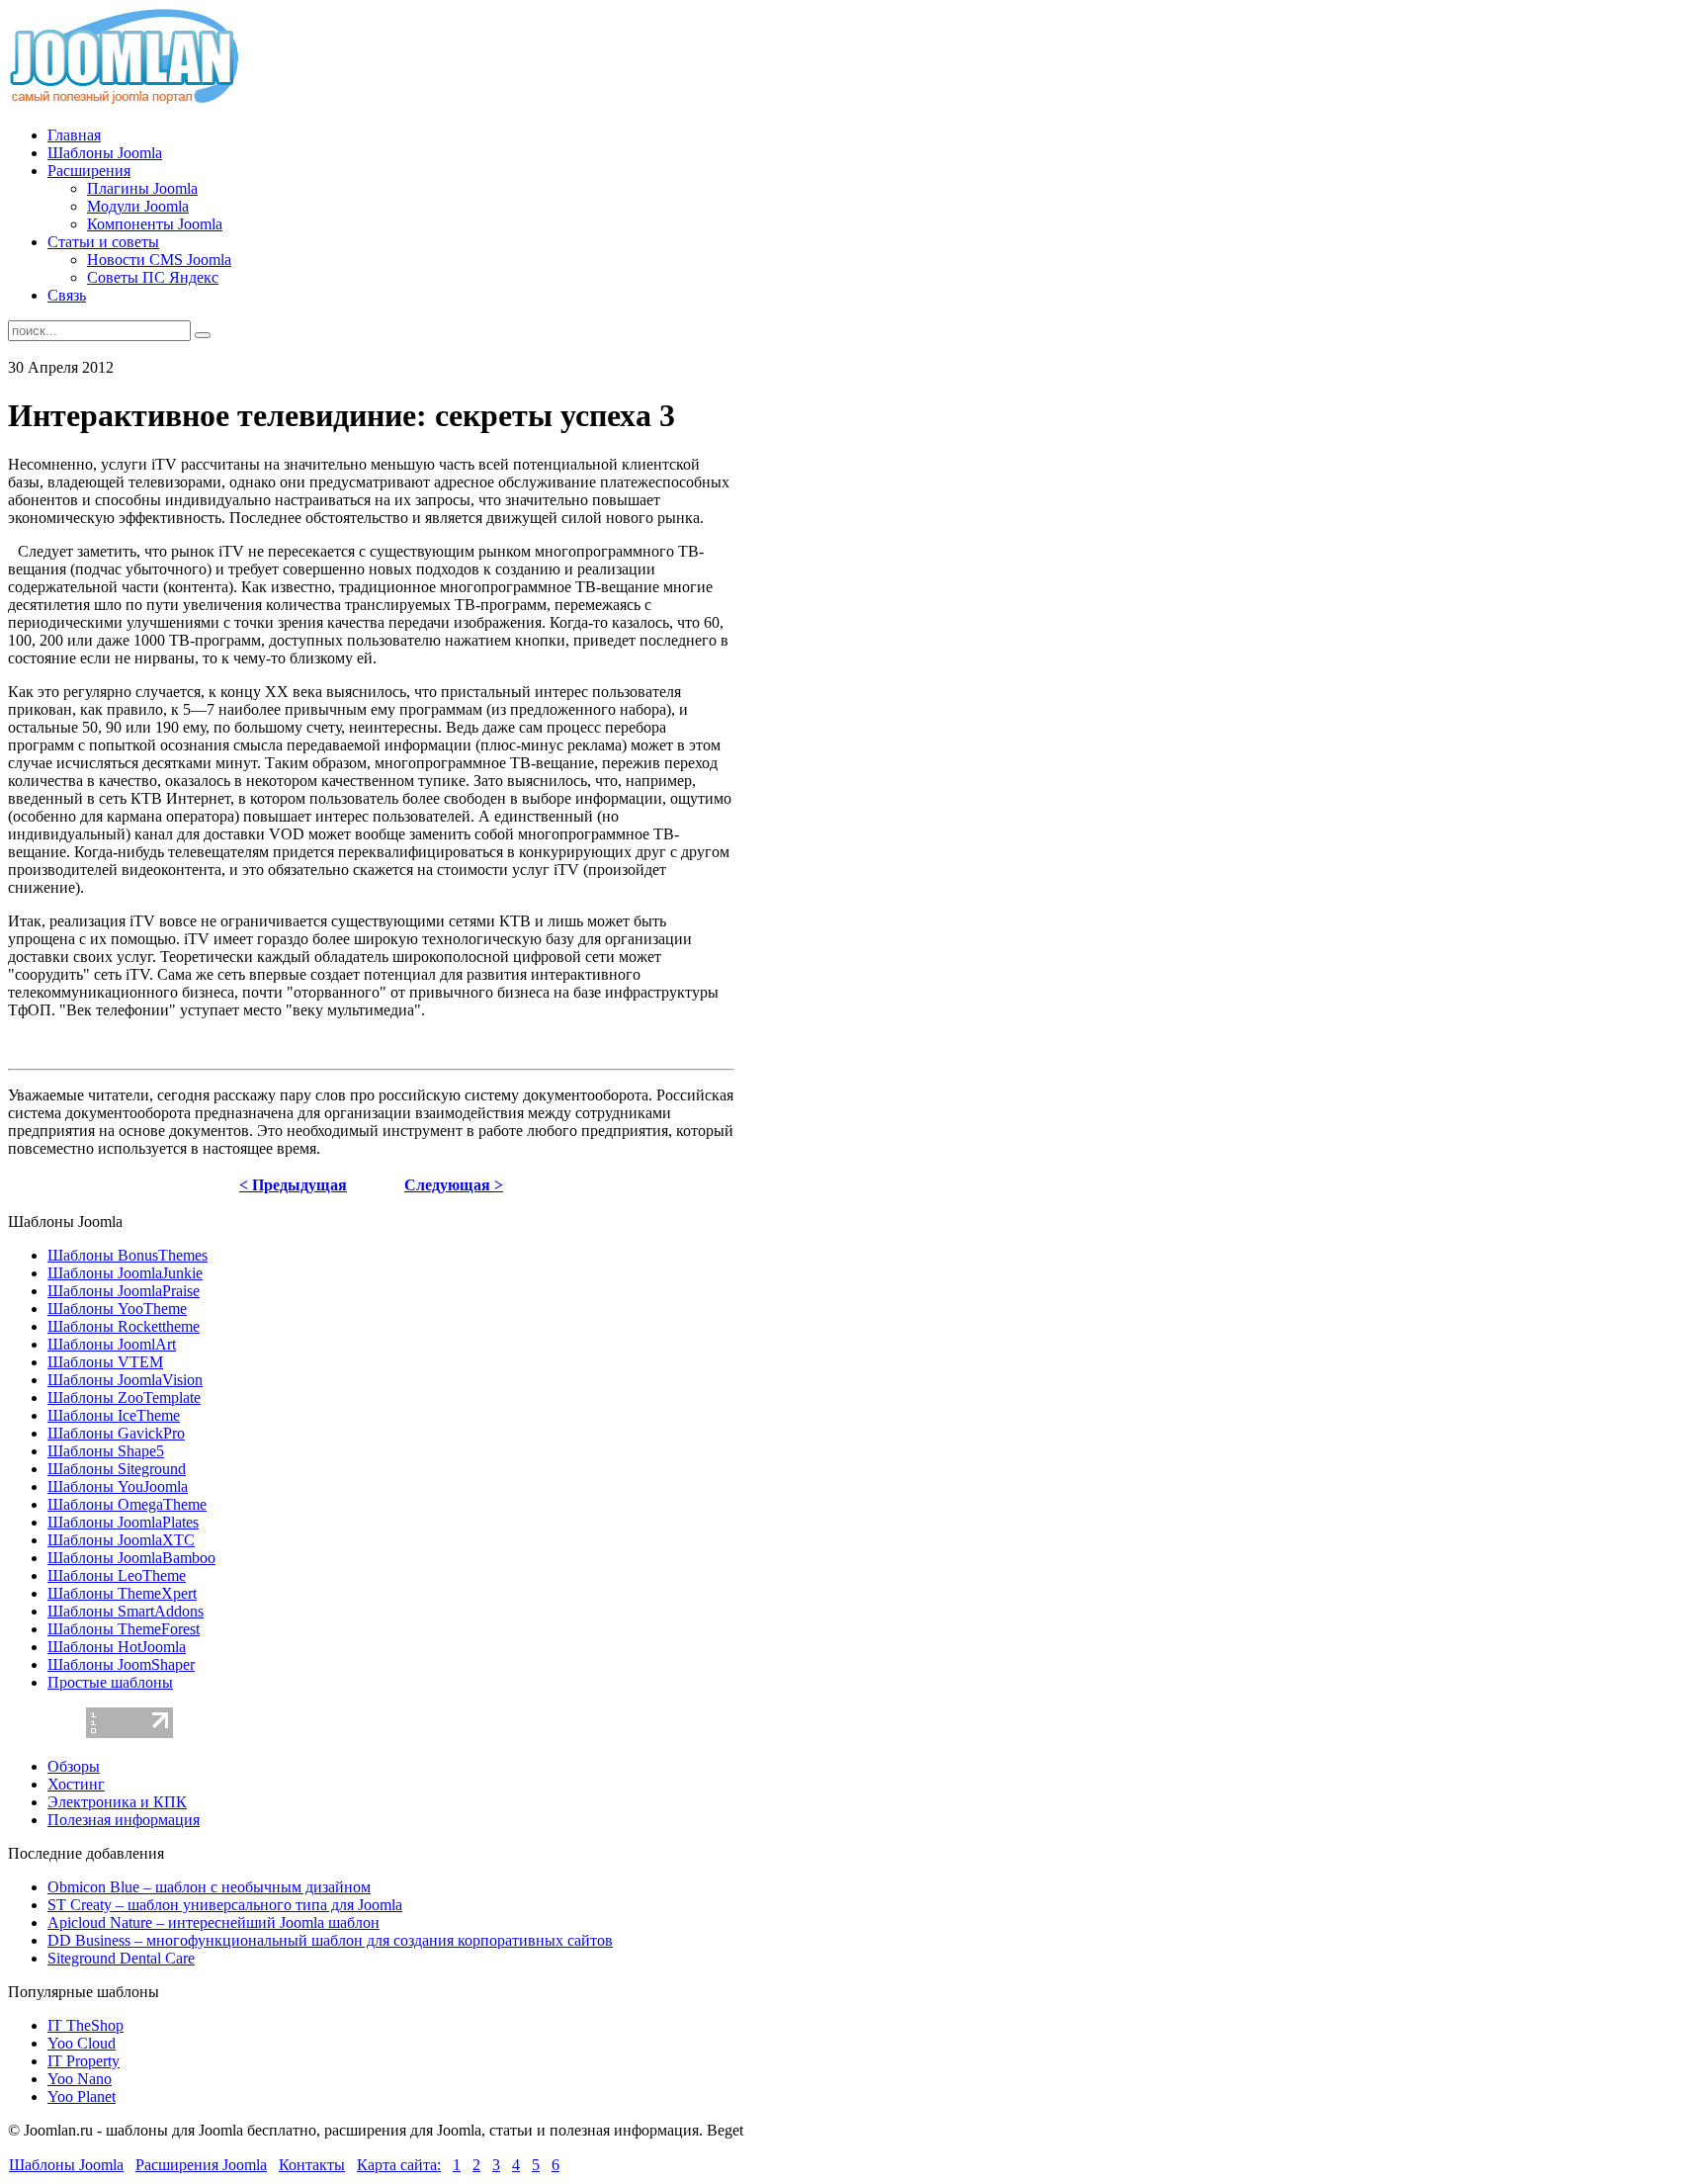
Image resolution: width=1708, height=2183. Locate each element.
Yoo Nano (80, 2079)
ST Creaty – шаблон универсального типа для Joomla (225, 1905)
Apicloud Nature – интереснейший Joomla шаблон (213, 1922)
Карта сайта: (399, 2165)
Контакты (312, 2165)
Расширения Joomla (201, 2165)
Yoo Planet (82, 2096)
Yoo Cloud (82, 2043)
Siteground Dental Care (121, 1958)
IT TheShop (85, 2025)
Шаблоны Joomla (66, 2165)
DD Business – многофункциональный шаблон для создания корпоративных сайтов (330, 1940)
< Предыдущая (293, 1185)
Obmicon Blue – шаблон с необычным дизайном (209, 1887)
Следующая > (454, 1185)
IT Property (84, 2061)
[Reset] (203, 335)
